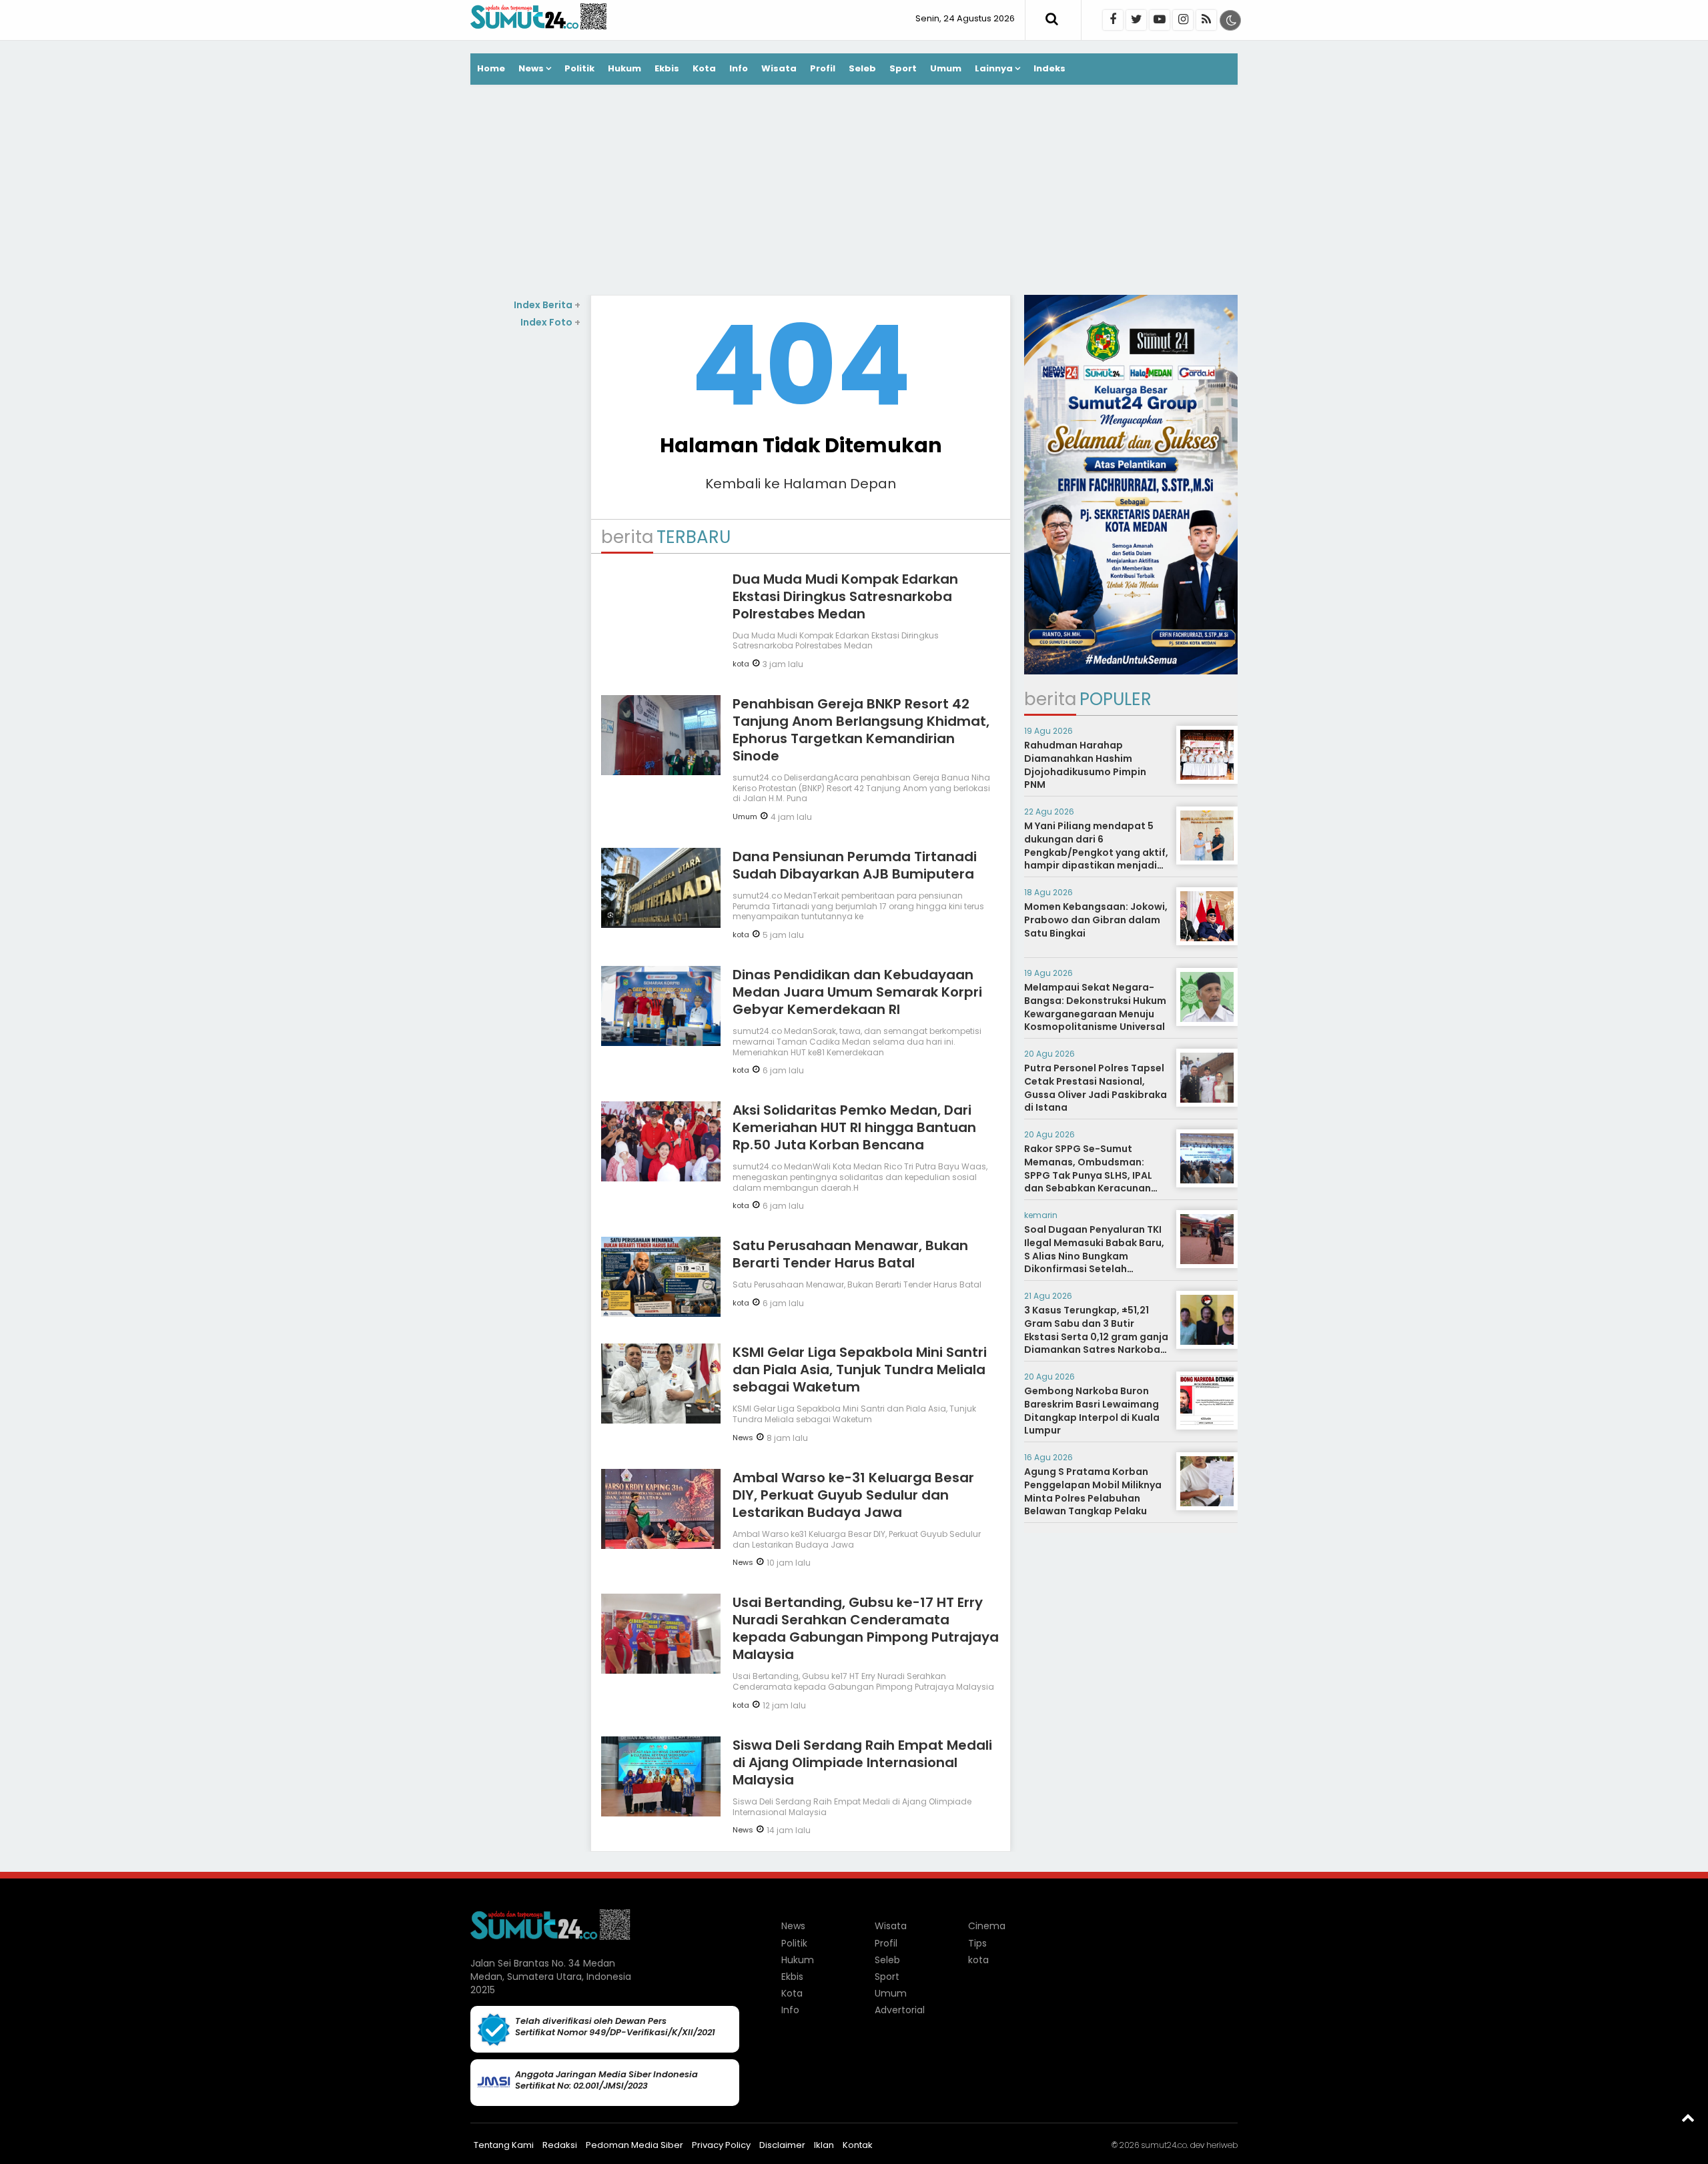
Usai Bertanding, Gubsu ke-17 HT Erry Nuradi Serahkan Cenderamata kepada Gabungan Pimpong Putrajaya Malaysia (866, 1628)
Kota (704, 68)
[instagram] (1183, 20)
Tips (977, 1943)
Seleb (862, 68)
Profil (823, 68)
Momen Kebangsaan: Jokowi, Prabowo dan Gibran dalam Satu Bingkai (1096, 920)
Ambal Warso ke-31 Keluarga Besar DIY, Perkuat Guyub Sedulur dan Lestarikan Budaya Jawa (853, 1495)
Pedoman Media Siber (634, 2145)
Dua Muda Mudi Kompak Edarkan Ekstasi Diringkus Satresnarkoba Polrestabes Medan (845, 596)
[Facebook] (1113, 20)
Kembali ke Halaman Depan (801, 484)
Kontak (858, 2145)
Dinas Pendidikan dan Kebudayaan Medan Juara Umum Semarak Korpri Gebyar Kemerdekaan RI (857, 992)
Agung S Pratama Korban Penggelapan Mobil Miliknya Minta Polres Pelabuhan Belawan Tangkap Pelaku (1093, 1491)
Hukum (624, 68)
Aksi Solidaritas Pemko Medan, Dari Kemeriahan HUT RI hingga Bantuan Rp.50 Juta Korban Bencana (854, 1127)
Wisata (779, 68)
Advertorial (900, 2010)
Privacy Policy (721, 2145)
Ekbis (667, 68)
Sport (903, 68)
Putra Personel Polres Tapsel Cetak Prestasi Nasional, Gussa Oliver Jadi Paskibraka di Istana (1096, 1088)
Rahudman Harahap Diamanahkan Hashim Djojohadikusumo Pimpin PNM (1085, 765)
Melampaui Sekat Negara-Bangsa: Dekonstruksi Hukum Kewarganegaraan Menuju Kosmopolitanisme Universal (1095, 1007)
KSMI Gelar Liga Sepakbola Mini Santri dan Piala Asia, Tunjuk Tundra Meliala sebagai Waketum (860, 1370)
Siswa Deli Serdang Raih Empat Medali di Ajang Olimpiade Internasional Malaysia (862, 1762)
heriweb (1222, 2145)
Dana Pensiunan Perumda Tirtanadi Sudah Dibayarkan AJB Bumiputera (855, 865)
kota (741, 664)
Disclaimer (782, 2145)
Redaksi (560, 2145)
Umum (946, 68)
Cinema (987, 1926)
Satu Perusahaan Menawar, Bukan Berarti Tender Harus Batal (850, 1254)
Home (491, 68)
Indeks (1049, 68)
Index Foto (550, 322)
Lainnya (994, 68)
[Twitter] (1136, 20)
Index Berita (547, 305)
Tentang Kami (504, 2145)
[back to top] (1688, 2117)
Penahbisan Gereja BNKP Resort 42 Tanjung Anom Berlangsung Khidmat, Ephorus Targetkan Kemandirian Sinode (861, 730)
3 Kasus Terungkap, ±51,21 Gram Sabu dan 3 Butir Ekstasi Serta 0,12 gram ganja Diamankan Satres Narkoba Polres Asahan (1096, 1336)
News (531, 68)
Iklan (824, 2145)
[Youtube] (1160, 20)
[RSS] (1206, 20)
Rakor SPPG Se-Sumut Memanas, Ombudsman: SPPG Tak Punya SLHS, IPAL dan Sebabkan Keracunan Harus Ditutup (1088, 1175)
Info (739, 68)
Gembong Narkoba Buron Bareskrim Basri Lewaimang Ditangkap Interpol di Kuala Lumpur (1092, 1411)
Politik (579, 68)
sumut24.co (1164, 2145)
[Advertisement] (854, 191)
